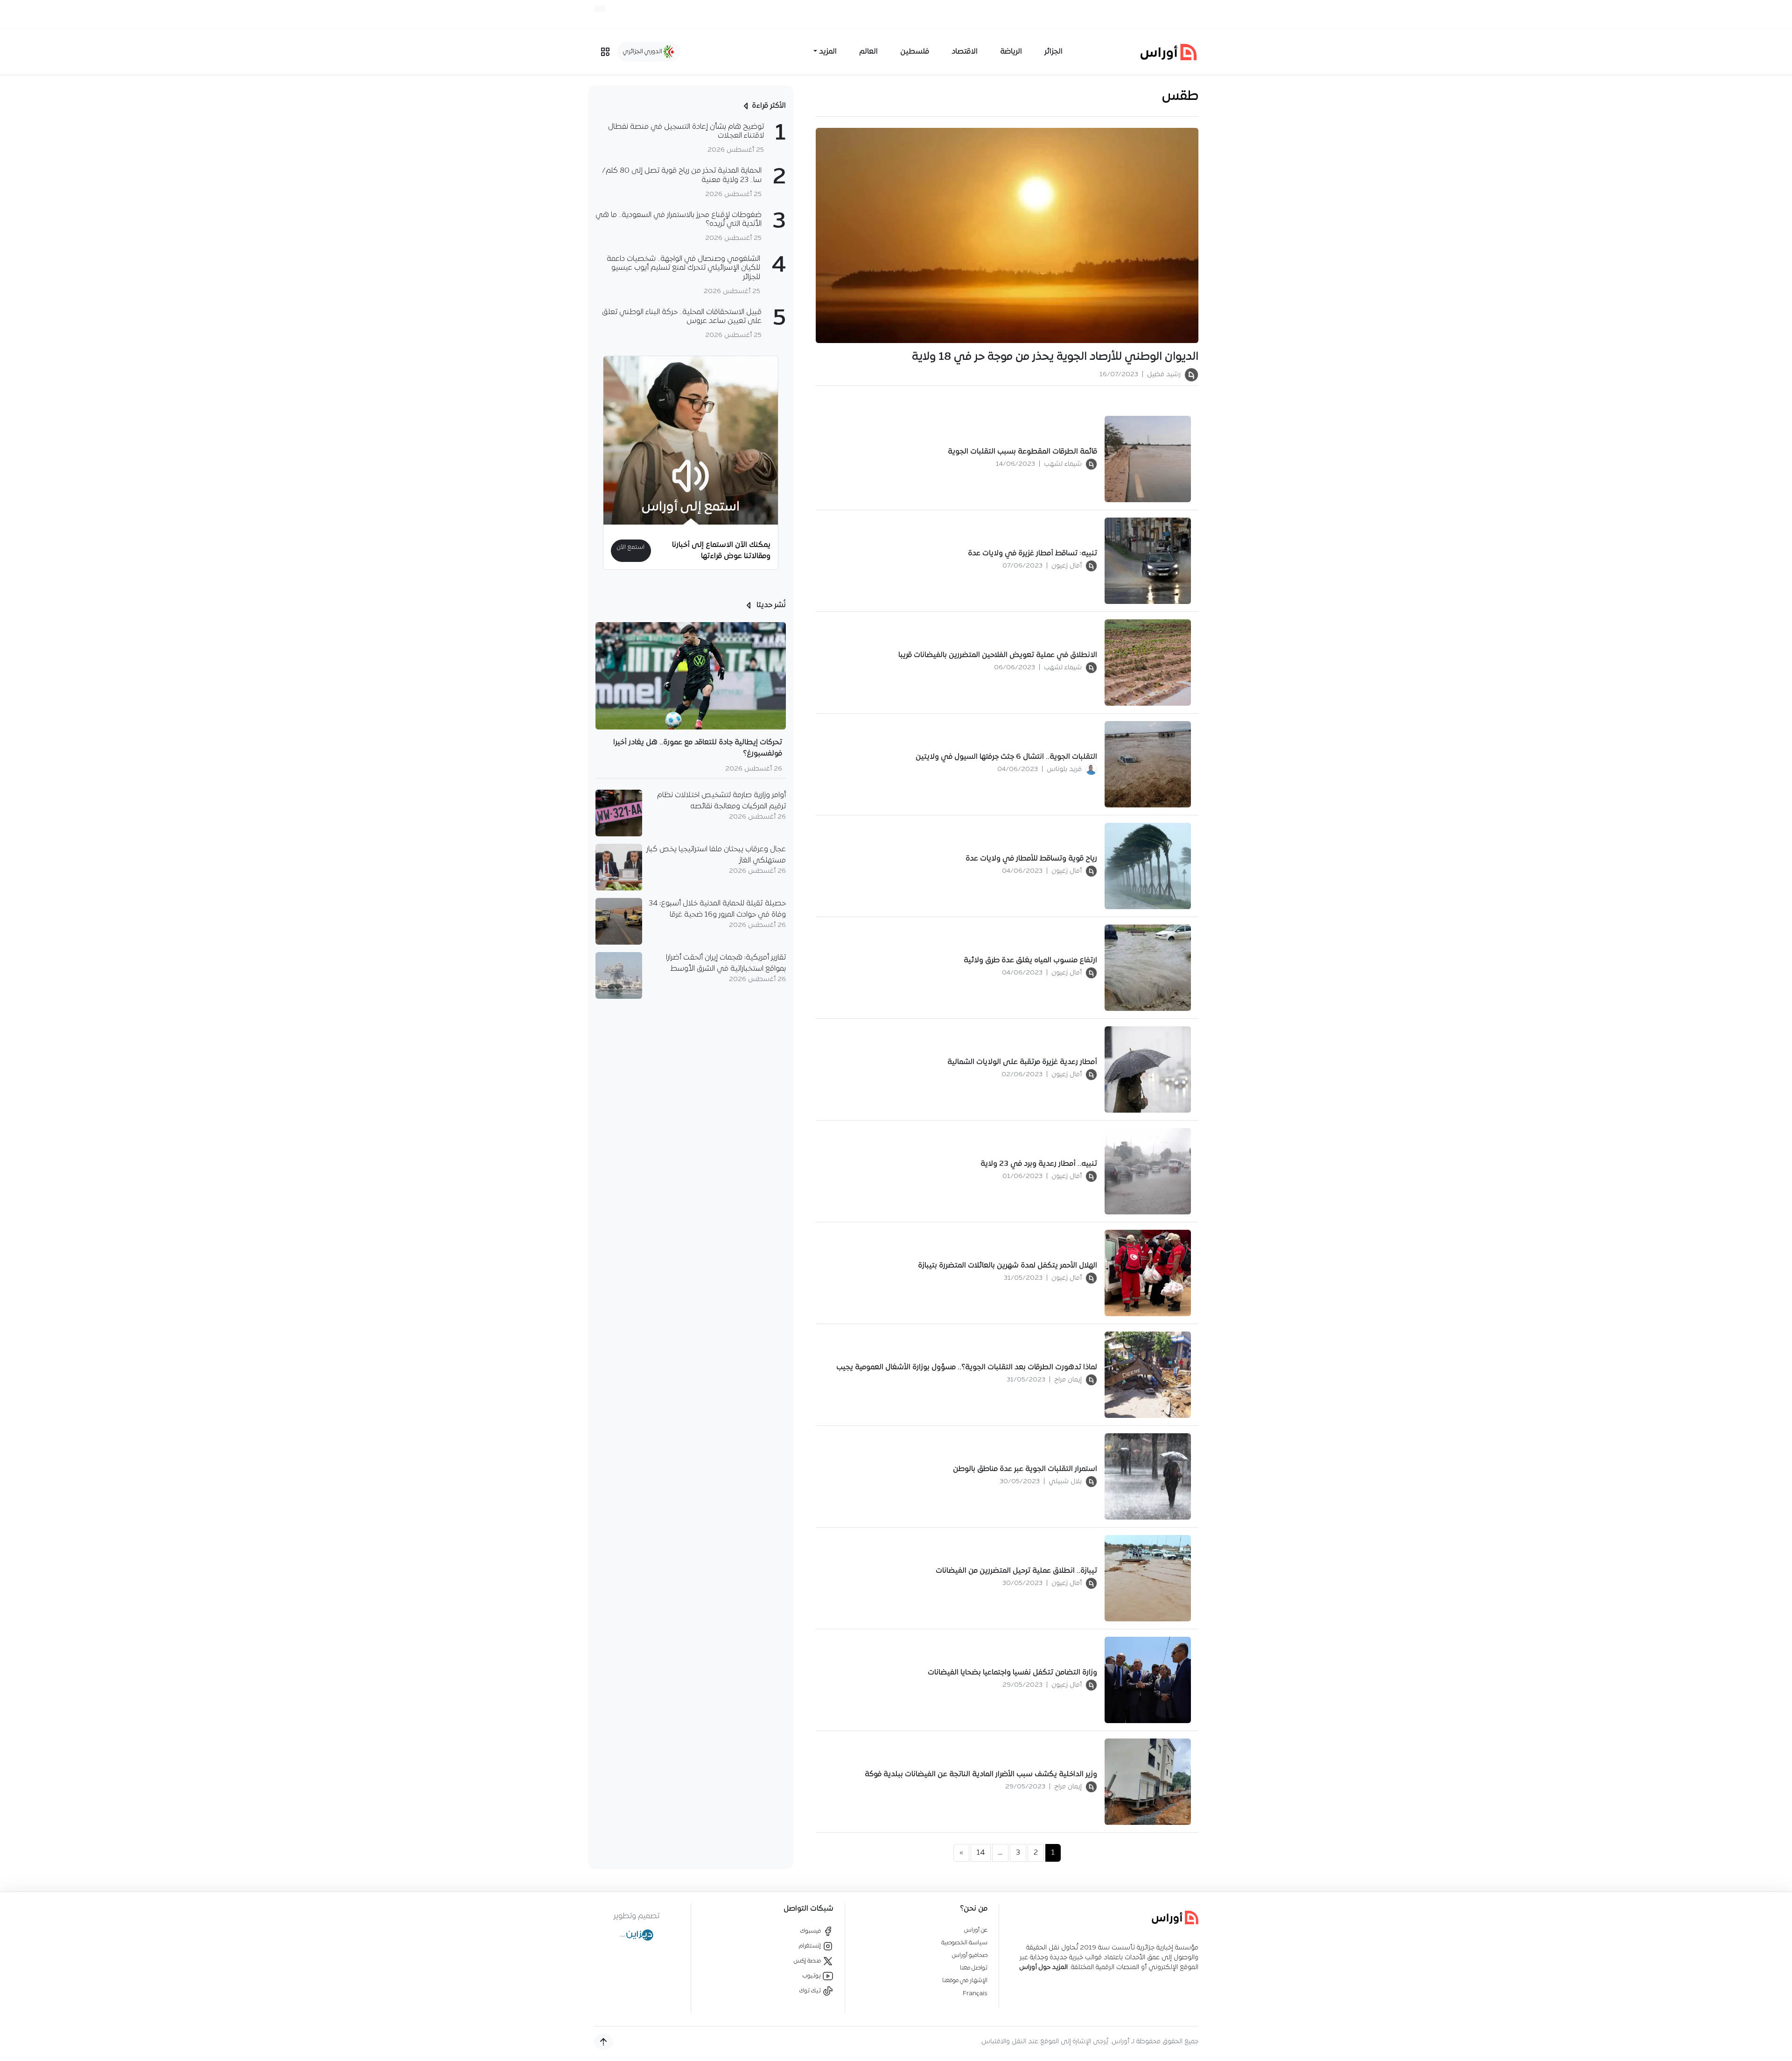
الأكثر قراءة (769, 106)
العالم (868, 52)
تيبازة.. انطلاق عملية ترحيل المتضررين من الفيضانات (1016, 1571)
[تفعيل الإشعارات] (600, 9)
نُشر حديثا (770, 605)
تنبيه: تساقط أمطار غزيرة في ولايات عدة (1032, 554)
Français (975, 1994)
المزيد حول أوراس (1043, 1967)
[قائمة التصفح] (605, 52)
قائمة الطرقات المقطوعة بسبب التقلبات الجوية (1022, 452)
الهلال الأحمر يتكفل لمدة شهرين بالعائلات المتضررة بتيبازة (1008, 1266)
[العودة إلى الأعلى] (603, 2042)
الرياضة (1011, 52)
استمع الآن (631, 547)
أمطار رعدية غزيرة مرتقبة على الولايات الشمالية (1022, 1062)
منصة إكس (808, 1961)
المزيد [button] (828, 52)
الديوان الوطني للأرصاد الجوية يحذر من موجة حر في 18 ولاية (1055, 357)
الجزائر (1053, 52)
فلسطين (915, 52)
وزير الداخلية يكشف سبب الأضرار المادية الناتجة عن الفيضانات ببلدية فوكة (981, 1774)
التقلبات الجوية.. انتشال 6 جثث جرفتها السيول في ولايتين (1006, 757)
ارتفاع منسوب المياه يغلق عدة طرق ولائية (1030, 960)
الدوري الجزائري (643, 52)
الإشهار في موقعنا (965, 1980)
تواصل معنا (974, 1968)
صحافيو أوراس (970, 1955)
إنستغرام (811, 1946)
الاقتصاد (965, 52)
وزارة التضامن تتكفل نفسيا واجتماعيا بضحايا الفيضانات (1012, 1673)
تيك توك (811, 1991)
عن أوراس (976, 1930)
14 (981, 1853)
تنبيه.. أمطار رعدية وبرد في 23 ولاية (1039, 1164)
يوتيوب (812, 1976)
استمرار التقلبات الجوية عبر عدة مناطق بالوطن (1025, 1469)
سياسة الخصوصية (964, 1943)
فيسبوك (811, 1931)
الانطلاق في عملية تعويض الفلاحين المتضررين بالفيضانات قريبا (998, 655)
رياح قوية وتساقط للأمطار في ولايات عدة (1031, 859)
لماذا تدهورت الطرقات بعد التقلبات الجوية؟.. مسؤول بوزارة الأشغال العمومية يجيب (967, 1367)
